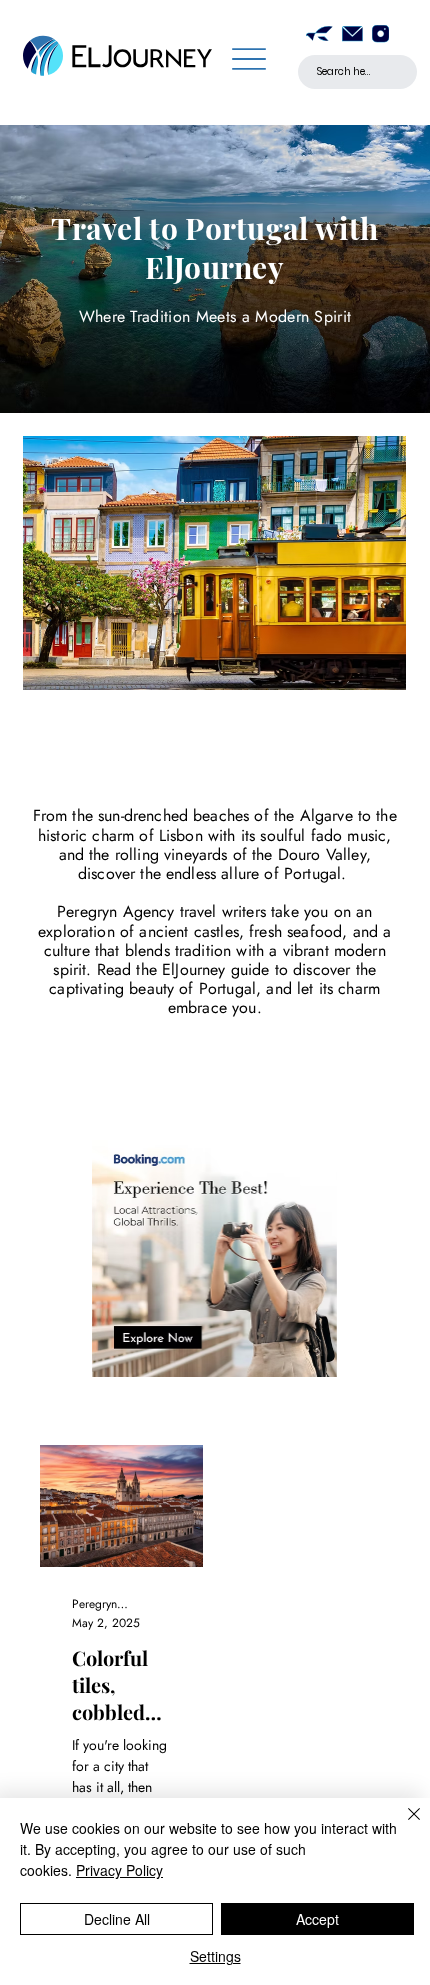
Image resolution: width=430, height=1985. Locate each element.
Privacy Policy (119, 1870)
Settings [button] (215, 1956)
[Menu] (248, 58)
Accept (317, 1919)
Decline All (117, 1919)
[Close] (402, 1826)
